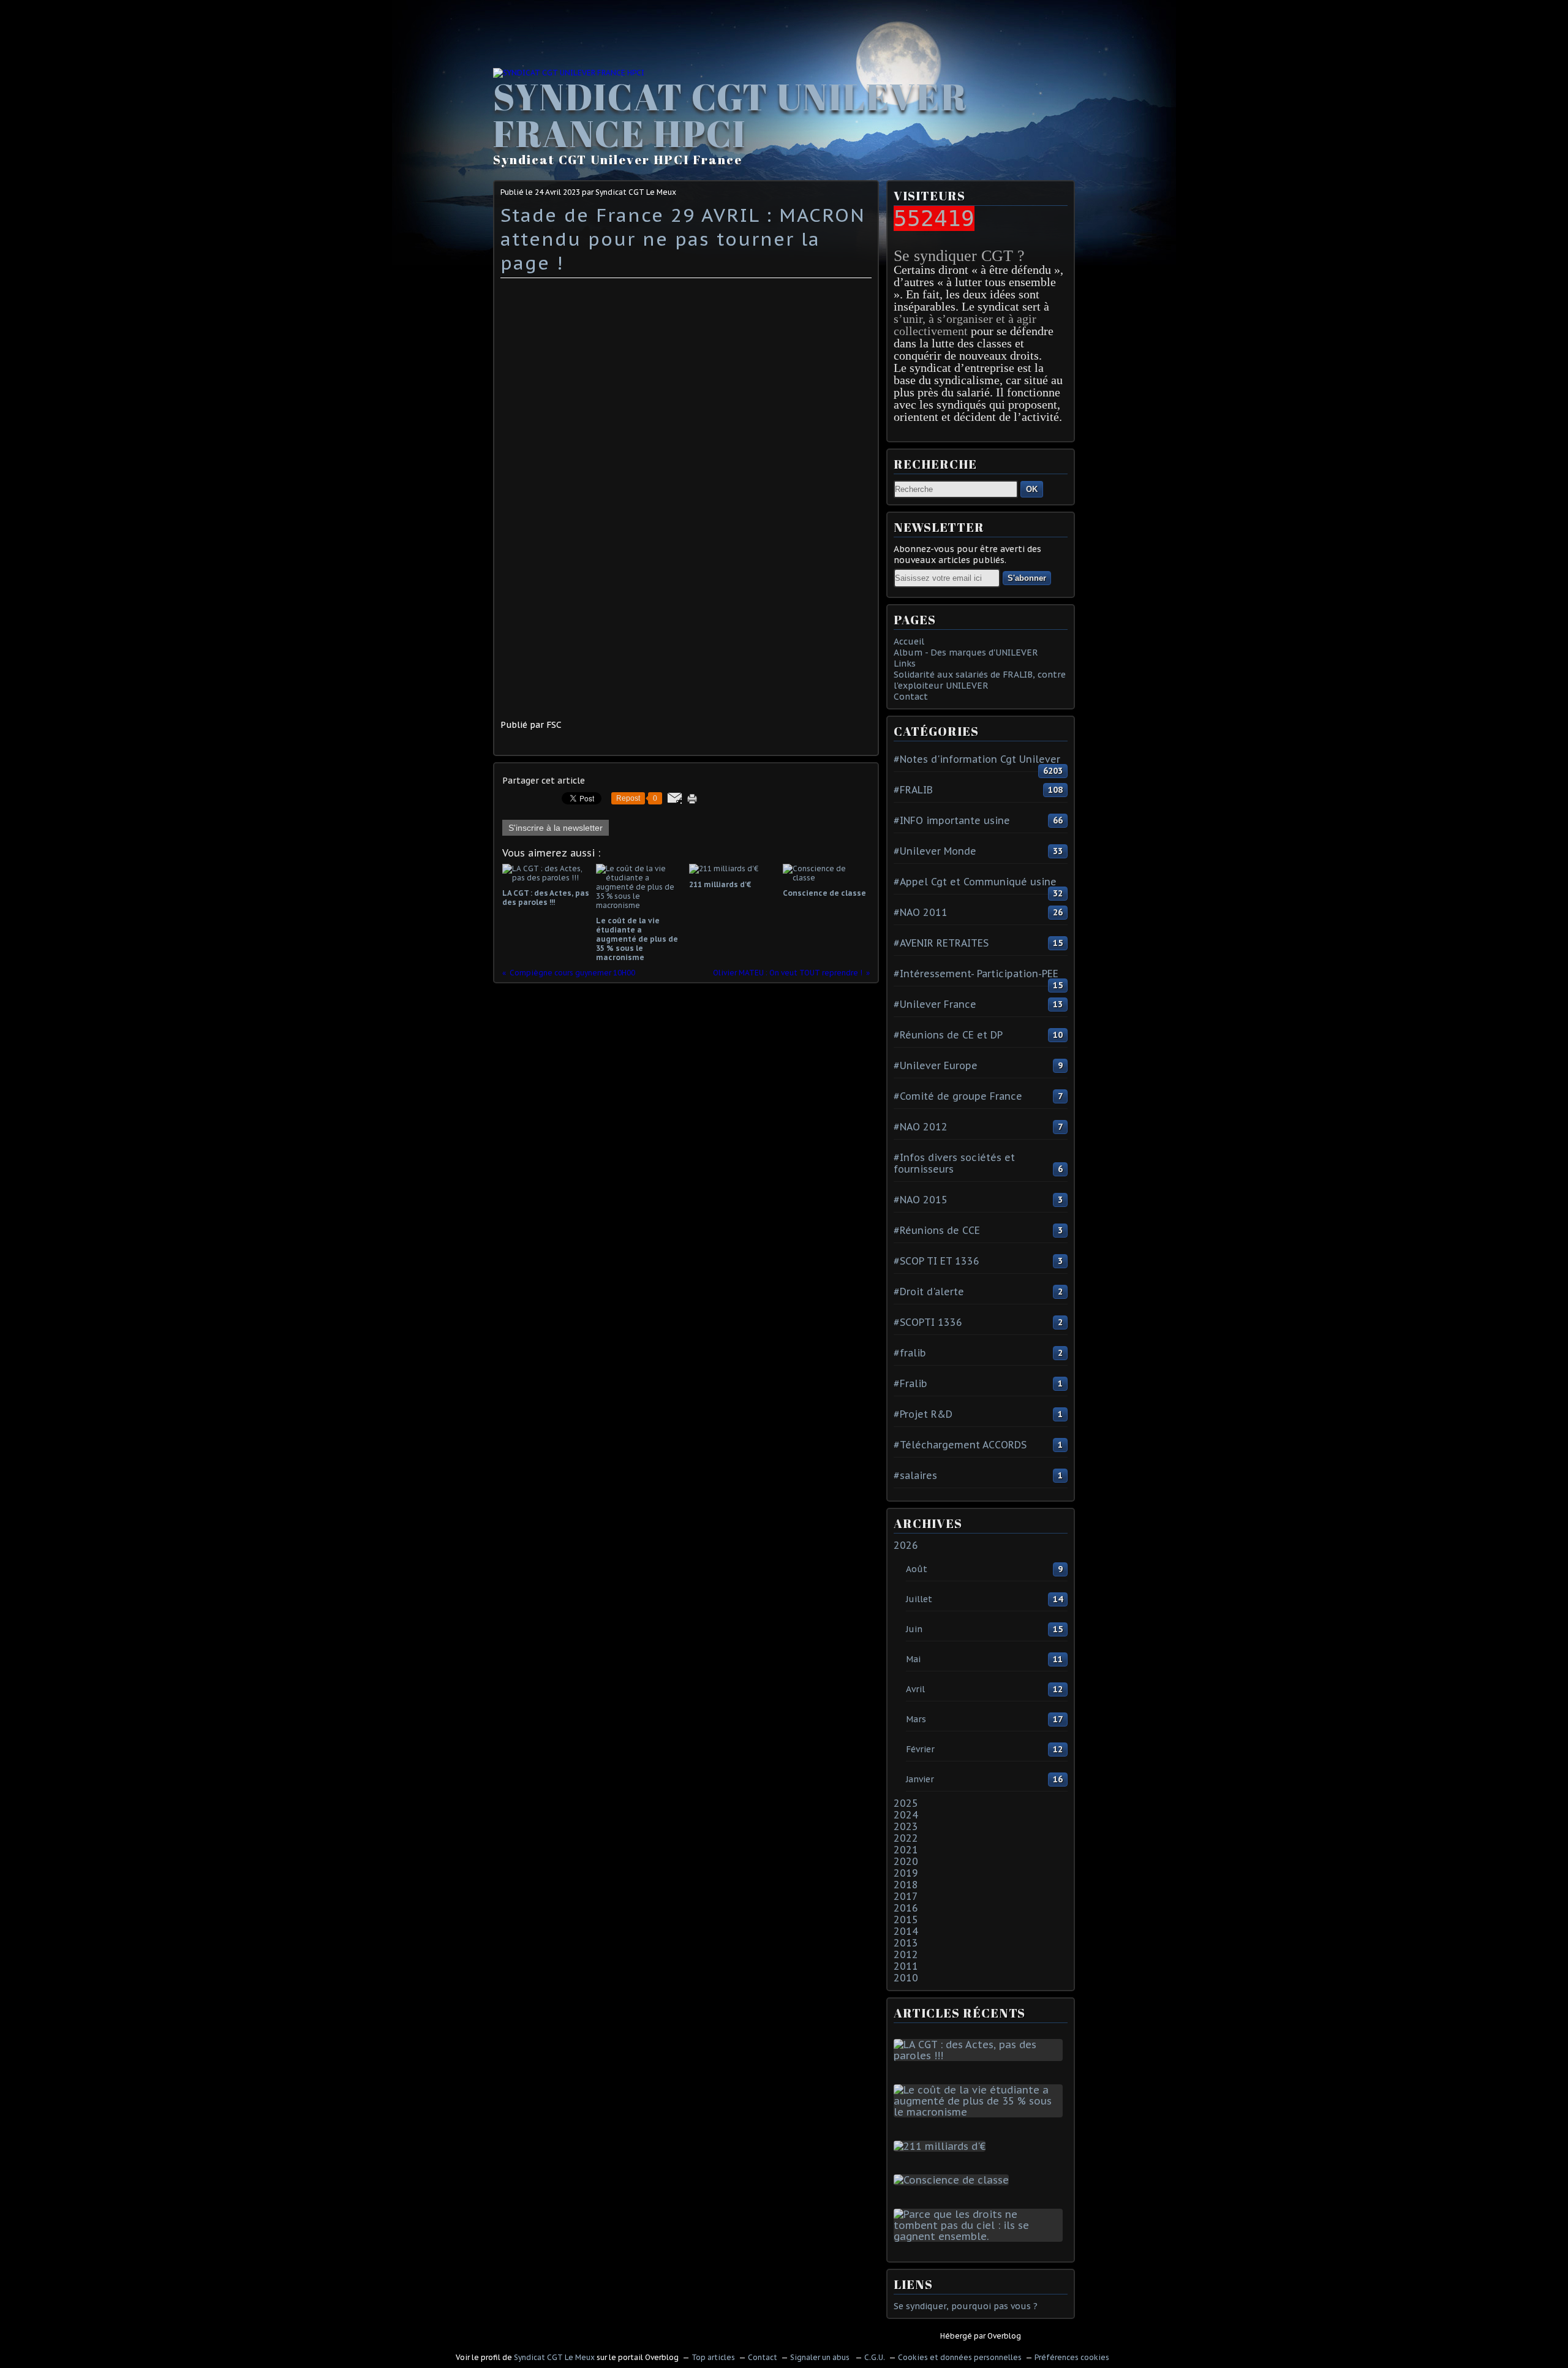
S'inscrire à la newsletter (556, 828)
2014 (906, 1931)
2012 (906, 1954)
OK (1032, 489)
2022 (906, 1838)
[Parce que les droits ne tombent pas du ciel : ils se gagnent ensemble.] (981, 2236)
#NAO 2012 (921, 1127)
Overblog (1004, 2336)
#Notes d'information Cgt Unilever (977, 759)
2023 (906, 1826)
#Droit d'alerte (929, 1292)
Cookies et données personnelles (960, 2357)
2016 (906, 1908)
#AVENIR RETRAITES (941, 943)
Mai (913, 1659)
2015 (906, 1920)
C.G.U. (875, 2357)
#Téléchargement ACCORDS (960, 1445)
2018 (906, 1885)
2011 (906, 1966)
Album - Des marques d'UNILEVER (966, 653)
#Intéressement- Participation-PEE (976, 974)
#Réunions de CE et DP (948, 1035)
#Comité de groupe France (958, 1096)
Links (905, 664)
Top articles (713, 2357)
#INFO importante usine (952, 820)
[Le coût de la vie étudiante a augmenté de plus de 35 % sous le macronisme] (981, 2112)
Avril (915, 1689)
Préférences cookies (1072, 2357)
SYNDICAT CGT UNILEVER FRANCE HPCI (730, 115)
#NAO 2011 (921, 912)
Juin (914, 1629)
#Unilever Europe (936, 1065)
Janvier (920, 1779)
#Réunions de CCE (937, 1230)
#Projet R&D (923, 1414)
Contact (911, 697)
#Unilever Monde (935, 851)
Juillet (919, 1599)
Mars (916, 1719)
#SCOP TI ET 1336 (937, 1261)
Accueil (909, 641)
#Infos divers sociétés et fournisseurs (954, 1163)
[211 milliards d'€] (942, 2146)
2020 (906, 1861)
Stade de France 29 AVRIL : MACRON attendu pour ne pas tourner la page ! (683, 239)
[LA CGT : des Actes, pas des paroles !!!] (981, 2056)
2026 (906, 1545)
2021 (906, 1850)
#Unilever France (935, 1004)
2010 (906, 1978)
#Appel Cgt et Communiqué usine (975, 882)
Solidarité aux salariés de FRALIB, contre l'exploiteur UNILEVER (980, 680)
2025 (906, 1803)
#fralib (910, 1353)
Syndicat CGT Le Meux (554, 2357)
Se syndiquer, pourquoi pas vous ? (966, 2306)
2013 (906, 1943)
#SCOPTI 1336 (928, 1322)
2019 (906, 1873)
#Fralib (910, 1383)
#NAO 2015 (921, 1200)
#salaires (915, 1475)
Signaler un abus (821, 2357)
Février (920, 1749)
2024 (906, 1815)
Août (917, 1569)
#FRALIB (913, 790)
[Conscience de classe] (954, 2180)
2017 (906, 1896)
